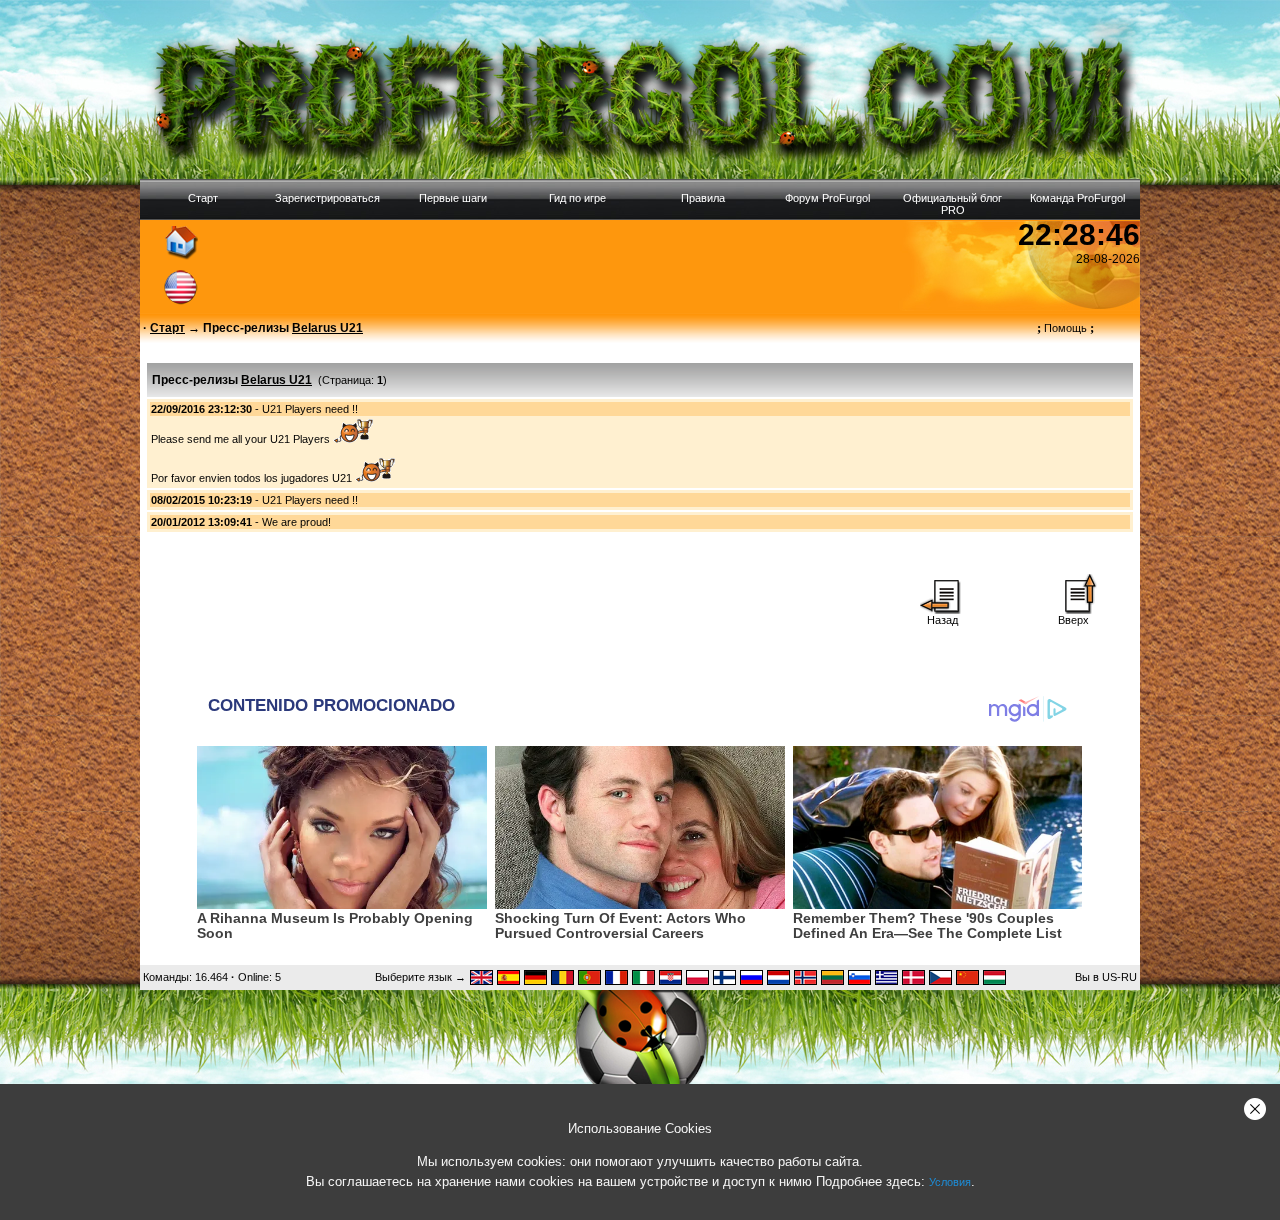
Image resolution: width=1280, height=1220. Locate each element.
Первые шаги (453, 198)
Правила (703, 198)
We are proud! (296, 522)
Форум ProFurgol (827, 198)
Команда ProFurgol (1077, 198)
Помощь (1065, 328)
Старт (203, 198)
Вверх (1073, 620)
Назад (942, 620)
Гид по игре (577, 198)
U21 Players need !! (310, 409)
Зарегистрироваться (327, 198)
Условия (950, 1182)
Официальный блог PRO (952, 204)
